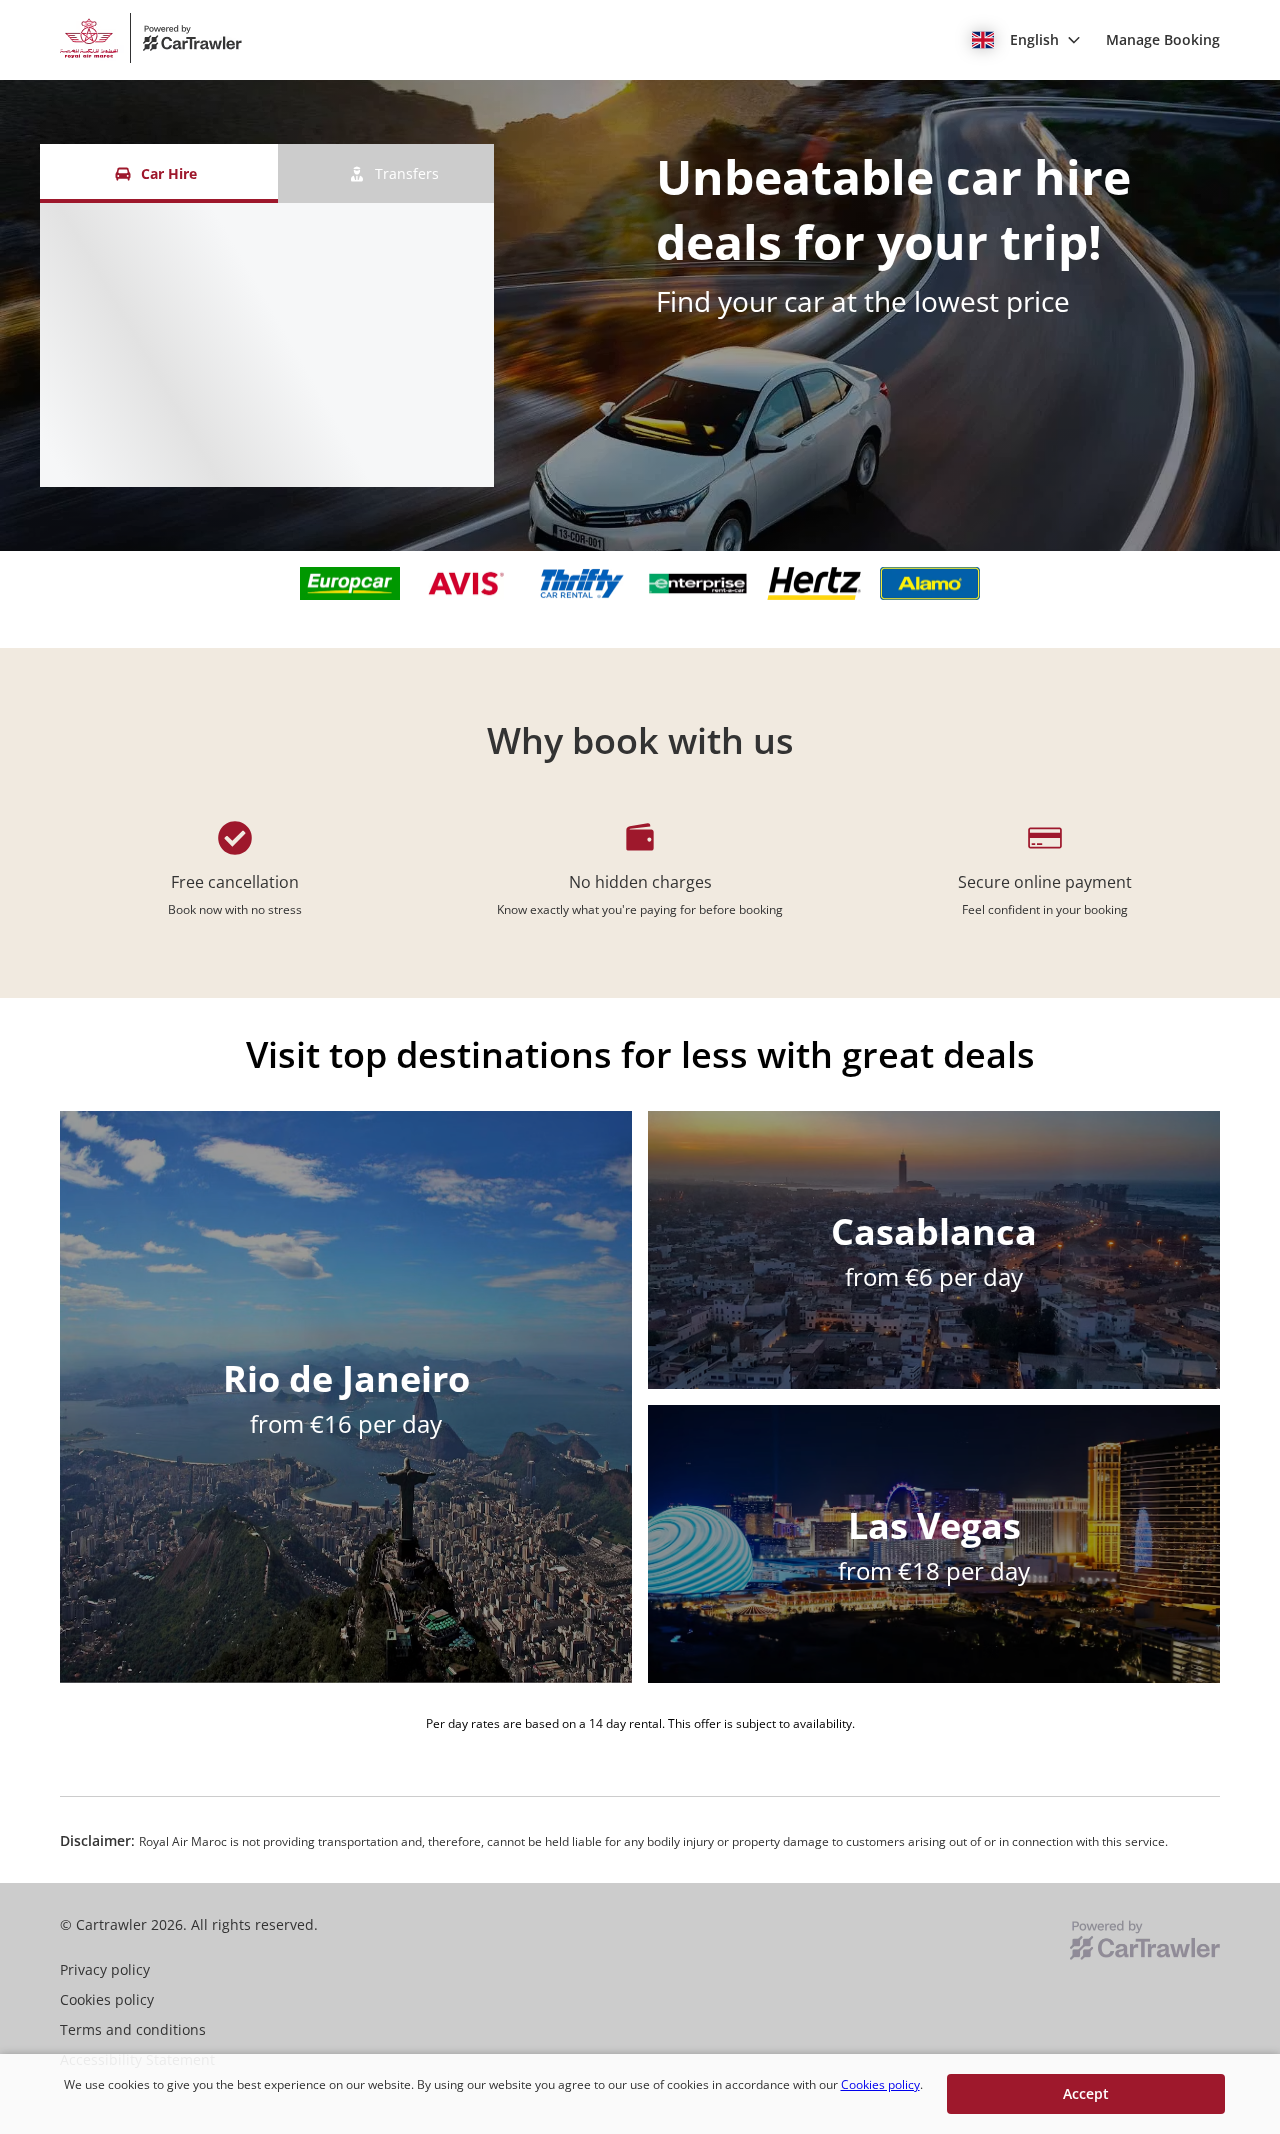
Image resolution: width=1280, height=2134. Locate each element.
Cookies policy (880, 2084)
